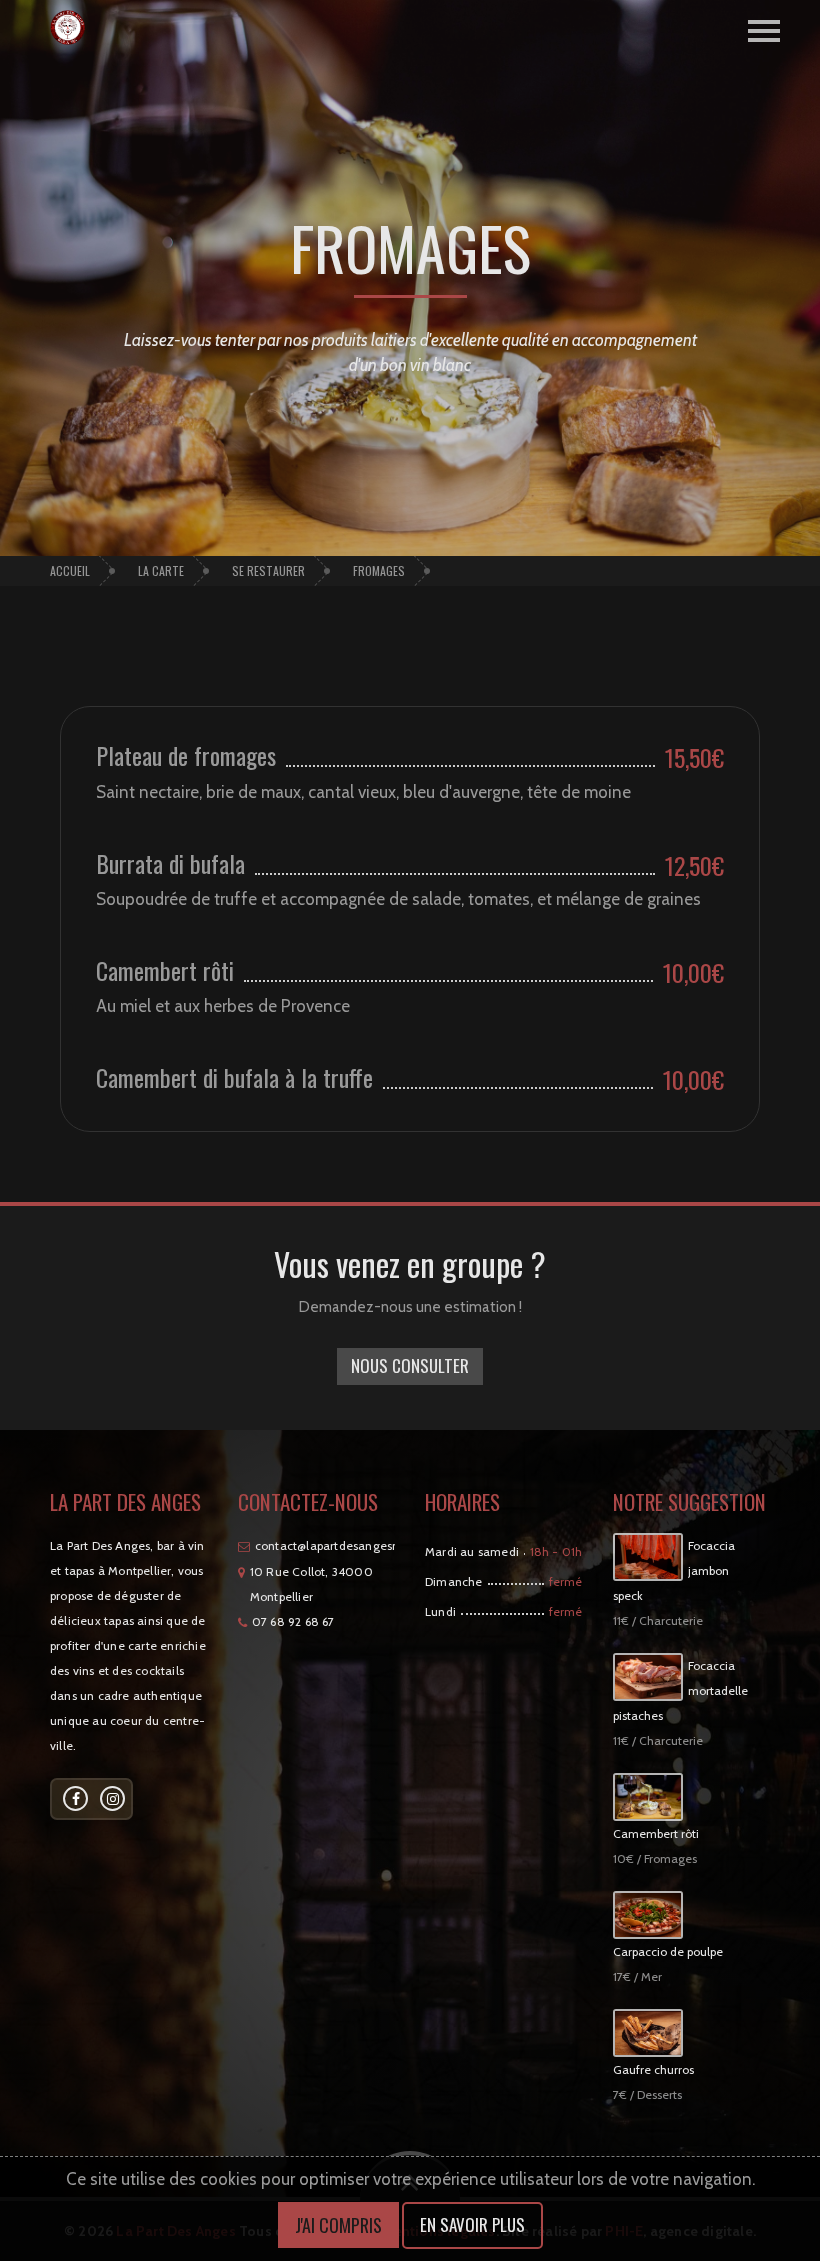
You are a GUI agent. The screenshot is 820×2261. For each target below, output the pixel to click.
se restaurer (268, 570)
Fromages (379, 570)
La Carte (161, 570)
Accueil (70, 570)
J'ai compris (338, 2225)
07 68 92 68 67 (293, 1621)
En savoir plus (472, 2224)
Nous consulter (410, 1365)
